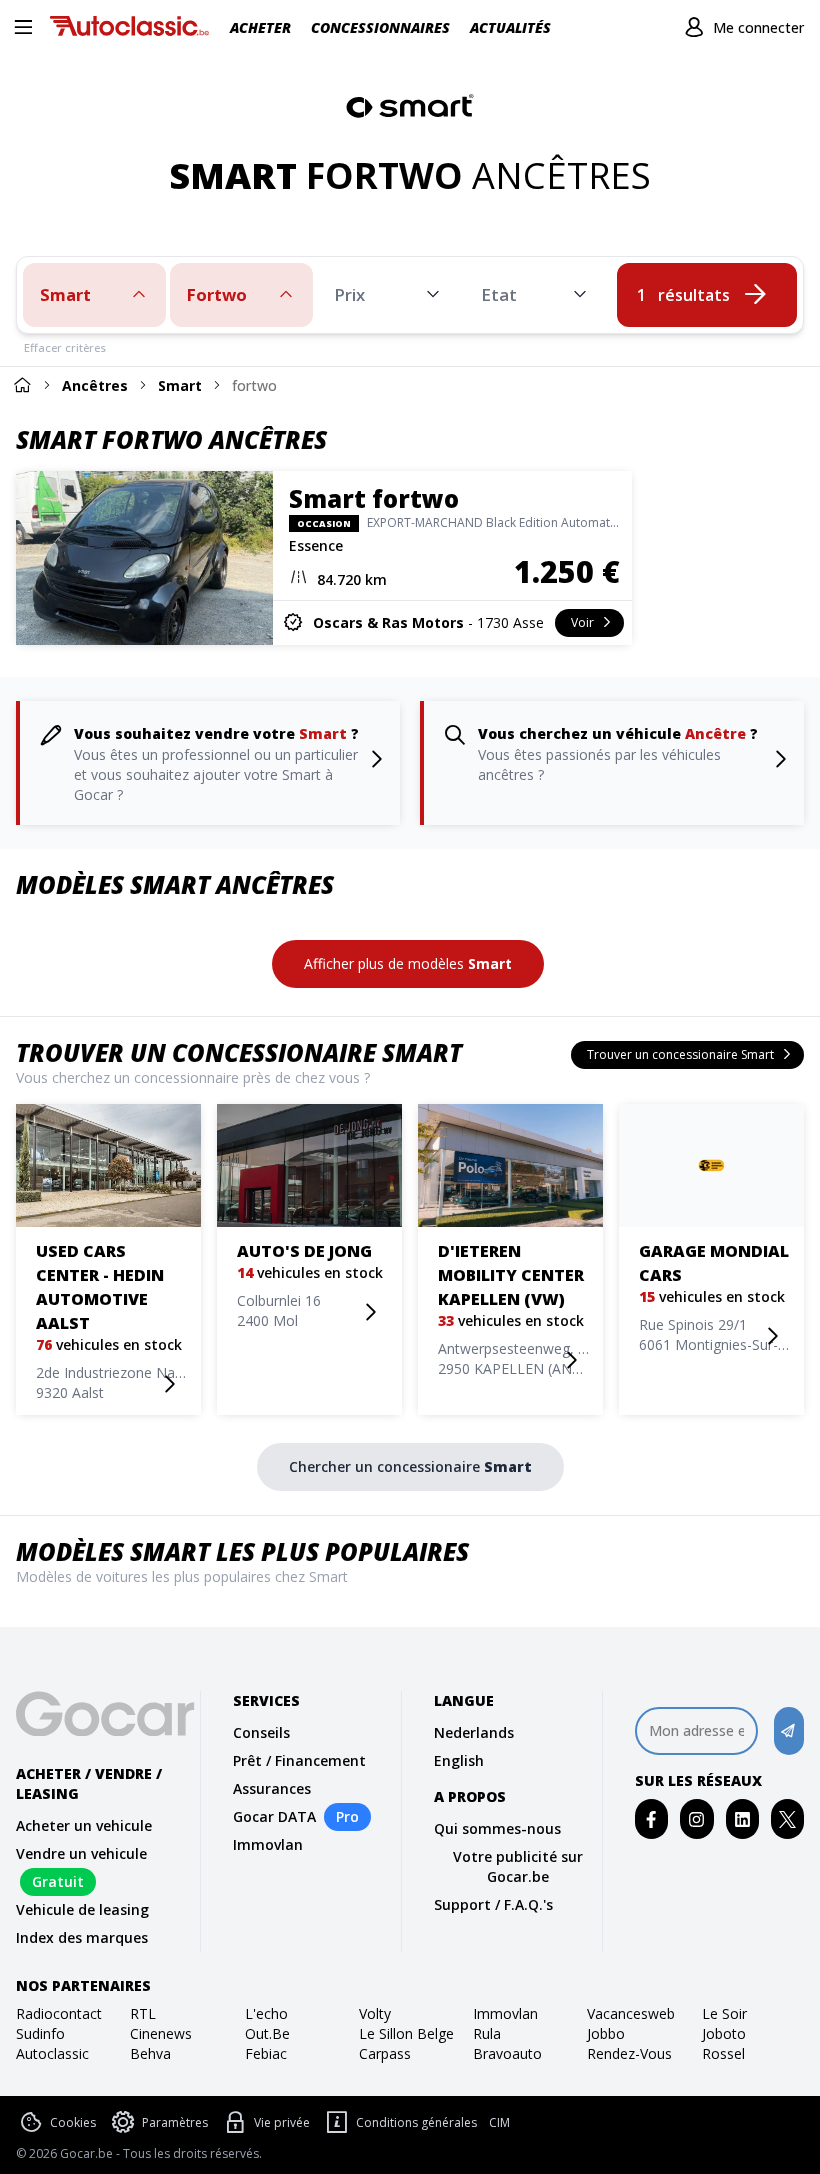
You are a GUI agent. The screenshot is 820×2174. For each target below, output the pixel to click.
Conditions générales (416, 2122)
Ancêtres (95, 385)
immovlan (505, 2013)
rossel (723, 2053)
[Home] (22, 384)
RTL (143, 2013)
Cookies (73, 2122)
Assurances (272, 1788)
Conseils (261, 1732)
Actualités (510, 27)
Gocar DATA (274, 1816)
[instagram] (696, 1819)
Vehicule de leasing (82, 1909)
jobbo (606, 2033)
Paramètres (175, 2122)
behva (150, 2053)
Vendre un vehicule (81, 1853)
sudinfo (40, 2033)
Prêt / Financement (299, 1760)
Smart (180, 385)
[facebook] (651, 1819)
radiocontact (59, 2013)
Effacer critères (65, 347)
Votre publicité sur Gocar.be (518, 1866)
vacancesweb (631, 2013)
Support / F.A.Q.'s (493, 1904)
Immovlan (268, 1844)
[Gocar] (134, 28)
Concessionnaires (380, 27)
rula (487, 2033)
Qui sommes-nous (497, 1828)
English (459, 1760)
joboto (724, 2033)
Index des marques (82, 1937)
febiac (266, 2053)
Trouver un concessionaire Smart (239, 1052)
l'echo (266, 2013)
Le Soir (724, 2013)
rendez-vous (629, 2053)
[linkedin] (742, 1819)
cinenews (161, 2033)
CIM (499, 2123)
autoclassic (52, 2053)
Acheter (260, 27)
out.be (267, 2033)
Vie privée (282, 2122)
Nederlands (474, 1732)
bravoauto (507, 2053)
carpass (385, 2053)
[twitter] (787, 1819)
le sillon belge (406, 2033)
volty (375, 2013)
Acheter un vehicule (84, 1825)
